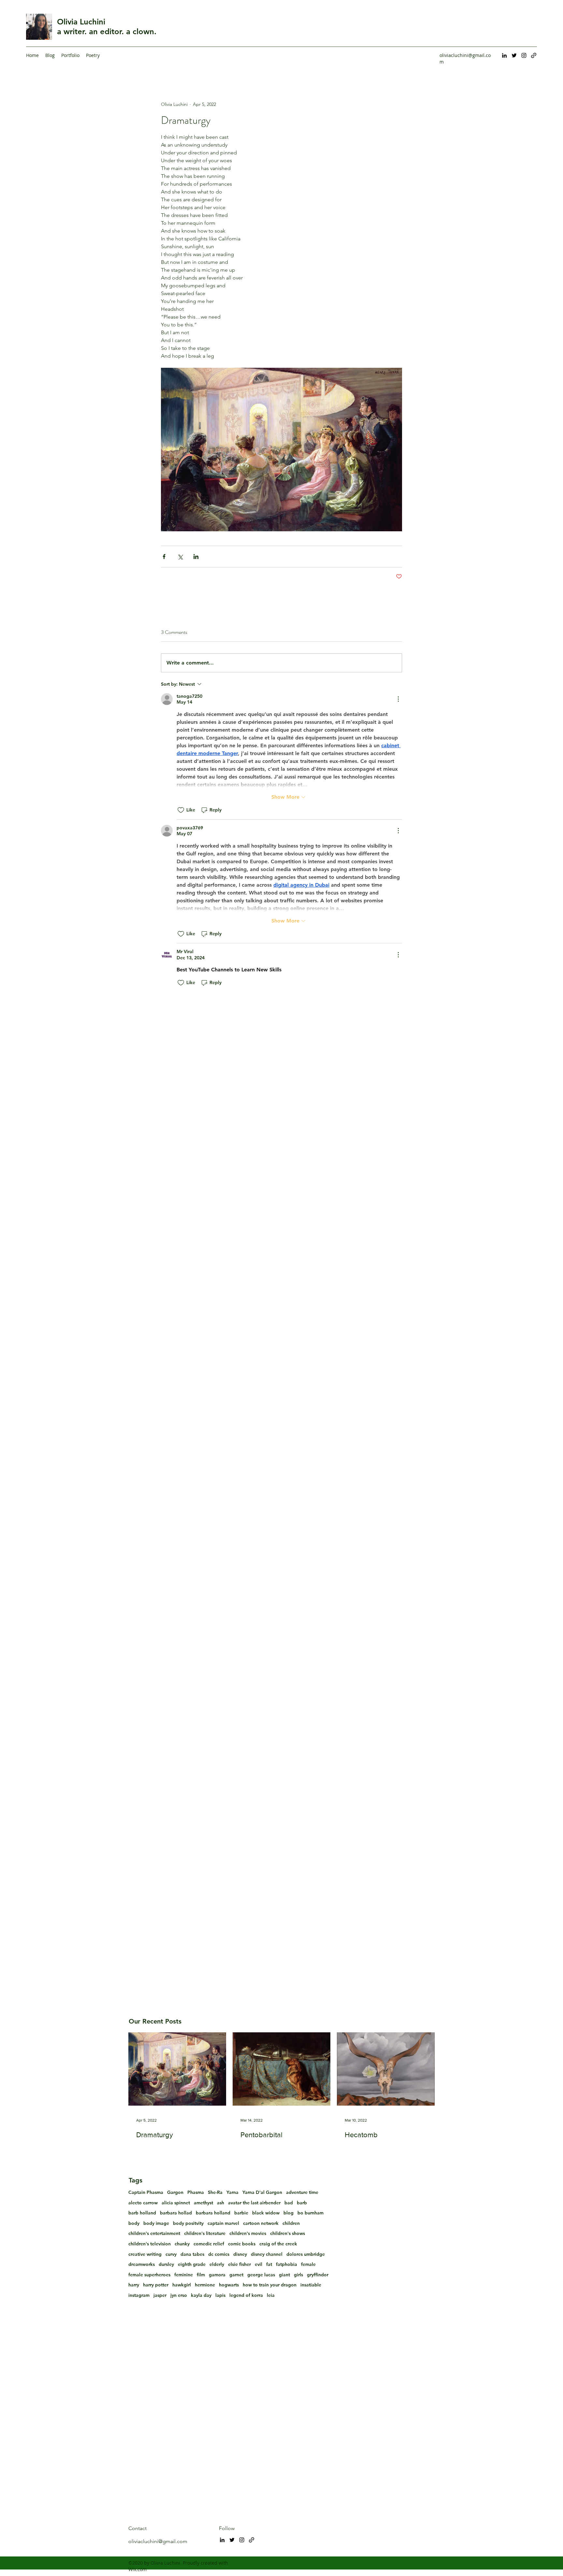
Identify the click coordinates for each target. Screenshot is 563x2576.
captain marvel (223, 2223)
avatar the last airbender (254, 2203)
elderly (217, 2264)
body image (156, 2223)
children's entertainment (154, 2233)
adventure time (302, 2192)
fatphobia (287, 2264)
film (201, 2275)
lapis (220, 2295)
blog (289, 2213)
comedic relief (209, 2244)
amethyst (203, 2203)
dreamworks (142, 2264)
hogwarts (229, 2285)
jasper (160, 2295)
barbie (241, 2213)
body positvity (188, 2223)
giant (284, 2275)
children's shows (288, 2233)
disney (240, 2254)
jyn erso (179, 2295)
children (291, 2223)
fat (269, 2264)
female (308, 2264)
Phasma (196, 2192)
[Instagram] (524, 55)
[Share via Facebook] (164, 557)
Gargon (175, 2192)
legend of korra (246, 2295)
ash (221, 2203)
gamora (217, 2275)
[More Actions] (398, 699)
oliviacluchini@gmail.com (158, 2541)
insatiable (311, 2285)
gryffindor (318, 2275)
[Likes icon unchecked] (181, 810)
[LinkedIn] (504, 55)
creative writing (145, 2254)
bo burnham (310, 2213)
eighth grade (192, 2264)
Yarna (232, 2192)
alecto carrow (143, 2203)
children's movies (248, 2233)
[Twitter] (514, 55)
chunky (182, 2244)
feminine (184, 2275)
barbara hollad (176, 2213)
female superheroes (149, 2275)
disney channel (267, 2254)
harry (134, 2285)
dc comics (219, 2254)
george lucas (261, 2275)
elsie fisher (239, 2264)
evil (259, 2264)
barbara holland (213, 2213)
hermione (205, 2285)
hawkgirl (182, 2285)
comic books (242, 2244)
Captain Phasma (146, 2192)
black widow (266, 2213)
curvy (171, 2254)
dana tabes (192, 2254)
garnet (236, 2275)
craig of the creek (278, 2244)
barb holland (142, 2213)
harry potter (156, 2285)
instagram (139, 2295)
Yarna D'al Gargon (262, 2192)
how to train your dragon (270, 2285)
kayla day (201, 2295)
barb (302, 2203)
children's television (150, 2244)
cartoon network (261, 2223)
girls (298, 2275)
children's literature (205, 2233)
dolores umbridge (306, 2254)
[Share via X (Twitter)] (180, 557)
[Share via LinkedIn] (196, 557)
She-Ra (215, 2192)
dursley (166, 2264)
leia (271, 2295)
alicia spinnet (176, 2203)
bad (289, 2203)
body (134, 2223)
